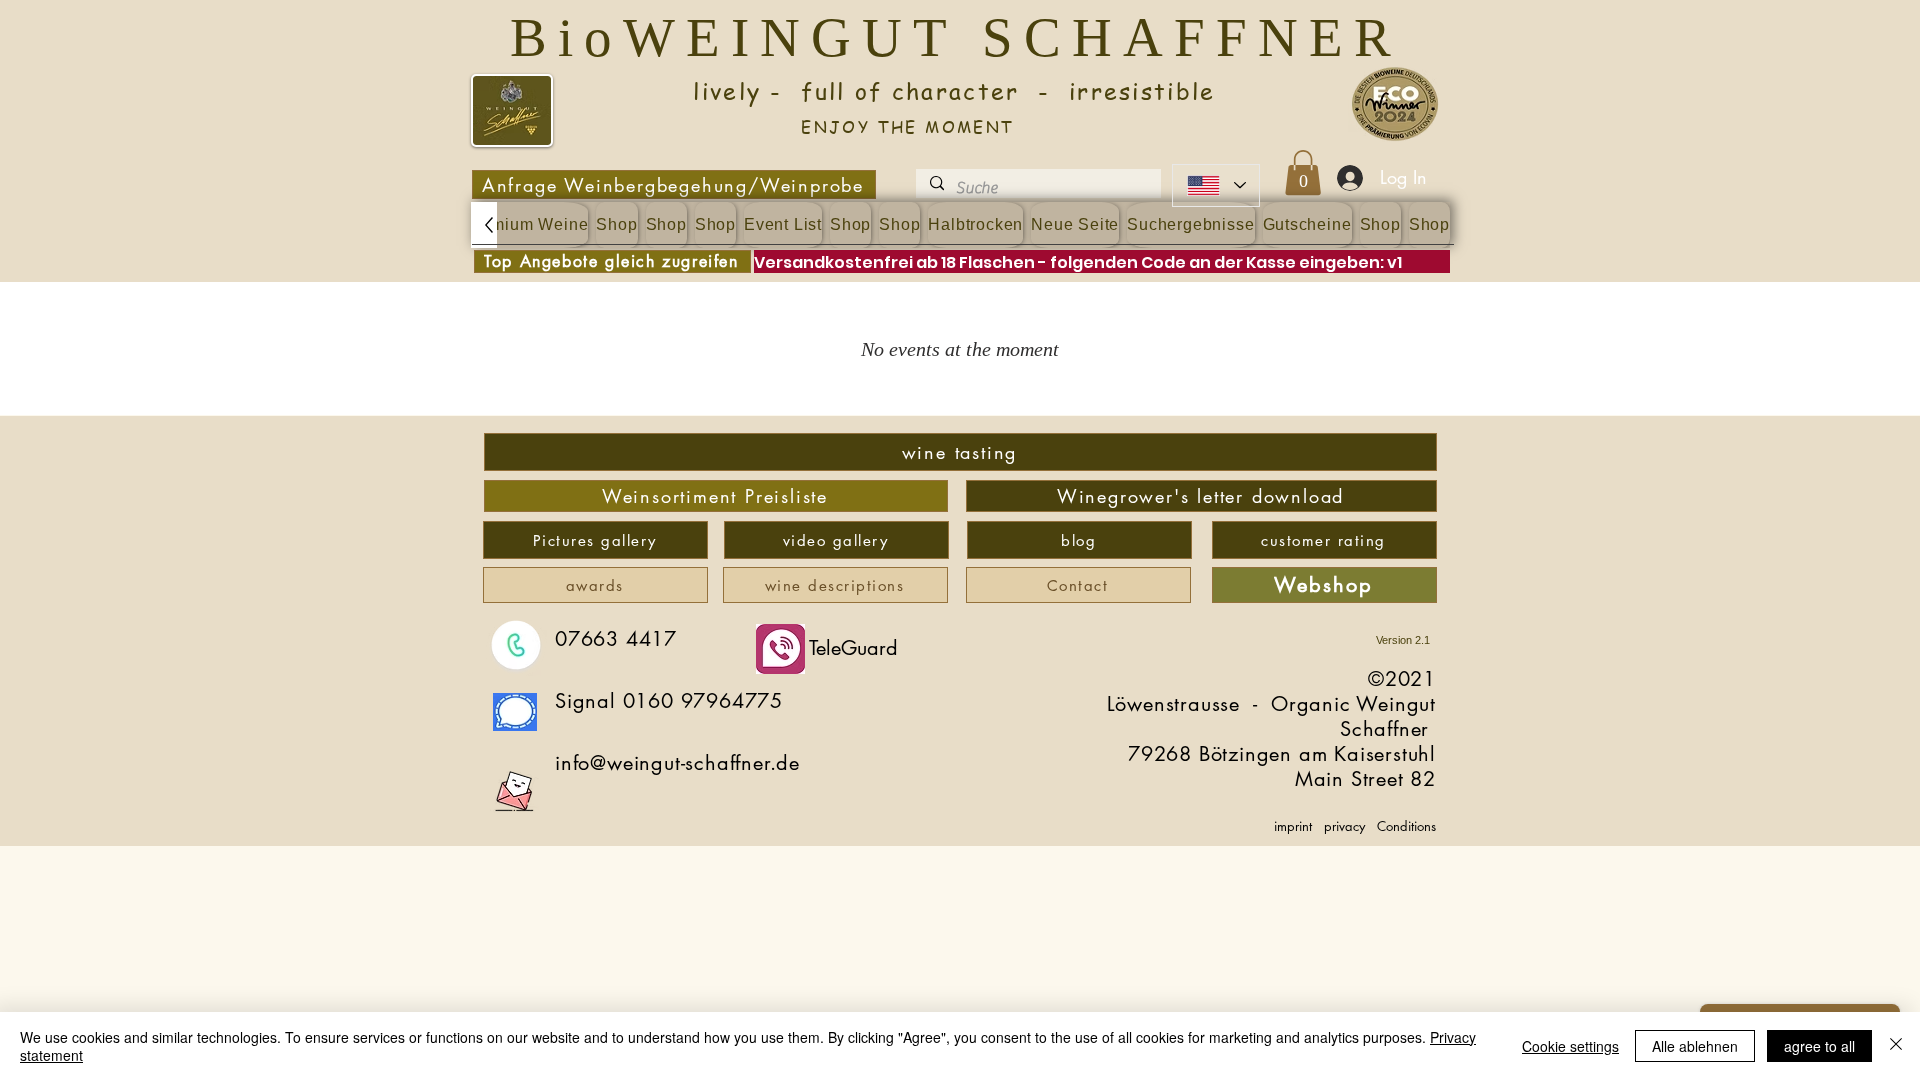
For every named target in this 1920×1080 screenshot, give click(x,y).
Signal (589, 701)
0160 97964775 (703, 701)
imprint (1293, 826)
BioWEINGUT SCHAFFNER (968, 37)
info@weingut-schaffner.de (677, 763)
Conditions (1406, 826)
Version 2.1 (1403, 640)
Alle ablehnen (1695, 1046)
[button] (1303, 172)
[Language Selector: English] (1216, 185)
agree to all (1819, 1046)
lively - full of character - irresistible (907, 91)
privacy (1344, 826)
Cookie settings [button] (1570, 1046)
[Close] (1896, 1046)
